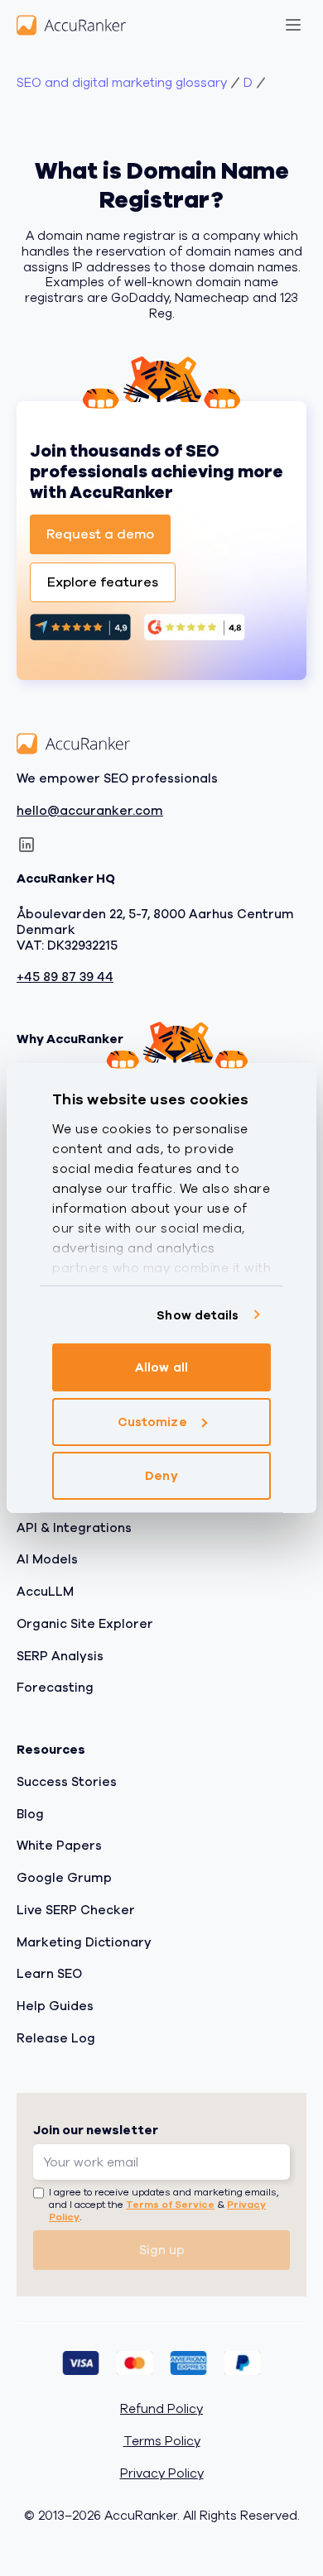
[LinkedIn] (27, 845)
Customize (152, 1422)
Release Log (56, 2038)
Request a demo (100, 534)
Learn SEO (49, 1974)
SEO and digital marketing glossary (122, 83)
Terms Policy (162, 2442)
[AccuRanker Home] (71, 25)
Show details (198, 1315)
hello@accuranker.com (90, 810)
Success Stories (67, 1782)
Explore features (103, 582)
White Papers (59, 1846)
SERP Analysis (60, 1655)
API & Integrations (74, 1527)
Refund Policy (161, 2409)
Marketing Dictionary (84, 1942)
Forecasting (55, 1688)
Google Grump (64, 1878)
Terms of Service (170, 2205)
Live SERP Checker (76, 1910)
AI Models (47, 1559)
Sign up (162, 2250)
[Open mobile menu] (293, 25)
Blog (30, 1813)
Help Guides (55, 2006)
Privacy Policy (162, 2474)
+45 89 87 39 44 (65, 977)
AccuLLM (45, 1592)
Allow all (161, 1367)
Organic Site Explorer (85, 1624)
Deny (161, 1476)
